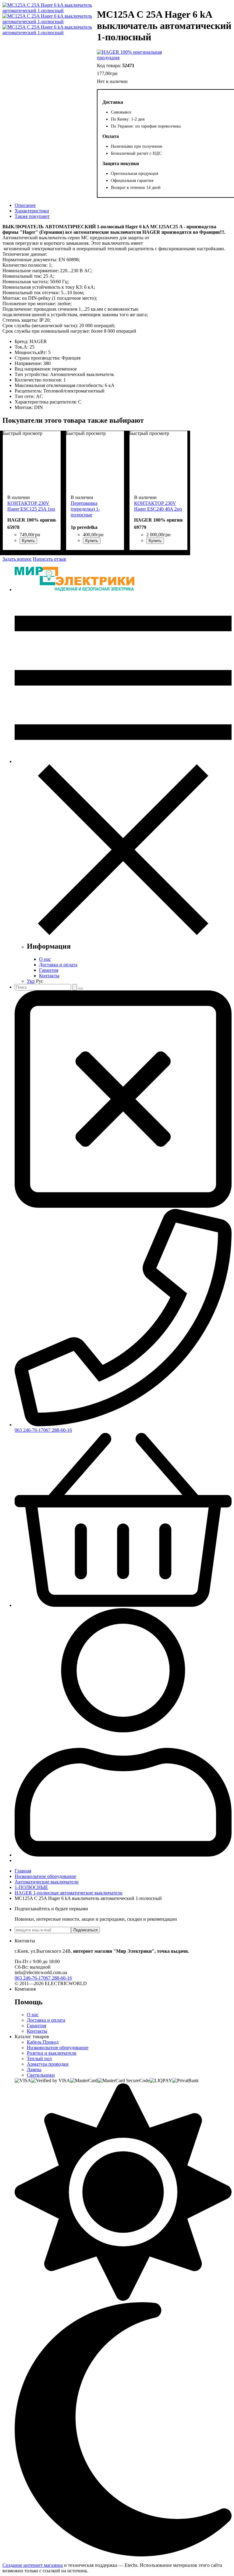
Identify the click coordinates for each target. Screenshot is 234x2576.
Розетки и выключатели (52, 2053)
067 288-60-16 (58, 1430)
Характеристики (32, 211)
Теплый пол (39, 2059)
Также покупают (32, 216)
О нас (45, 959)
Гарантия (49, 970)
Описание (25, 205)
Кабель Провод (43, 2042)
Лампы (34, 2069)
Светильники (41, 2075)
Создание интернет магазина (33, 2565)
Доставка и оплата (58, 965)
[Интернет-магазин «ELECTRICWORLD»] (74, 590)
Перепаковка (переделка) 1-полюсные (85, 509)
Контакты (49, 976)
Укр (31, 981)
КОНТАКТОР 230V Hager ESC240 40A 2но (158, 506)
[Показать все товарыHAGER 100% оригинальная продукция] (131, 55)
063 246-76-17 (29, 1430)
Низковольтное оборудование (58, 2048)
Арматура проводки (48, 2064)
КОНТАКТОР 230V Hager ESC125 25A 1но (31, 506)
